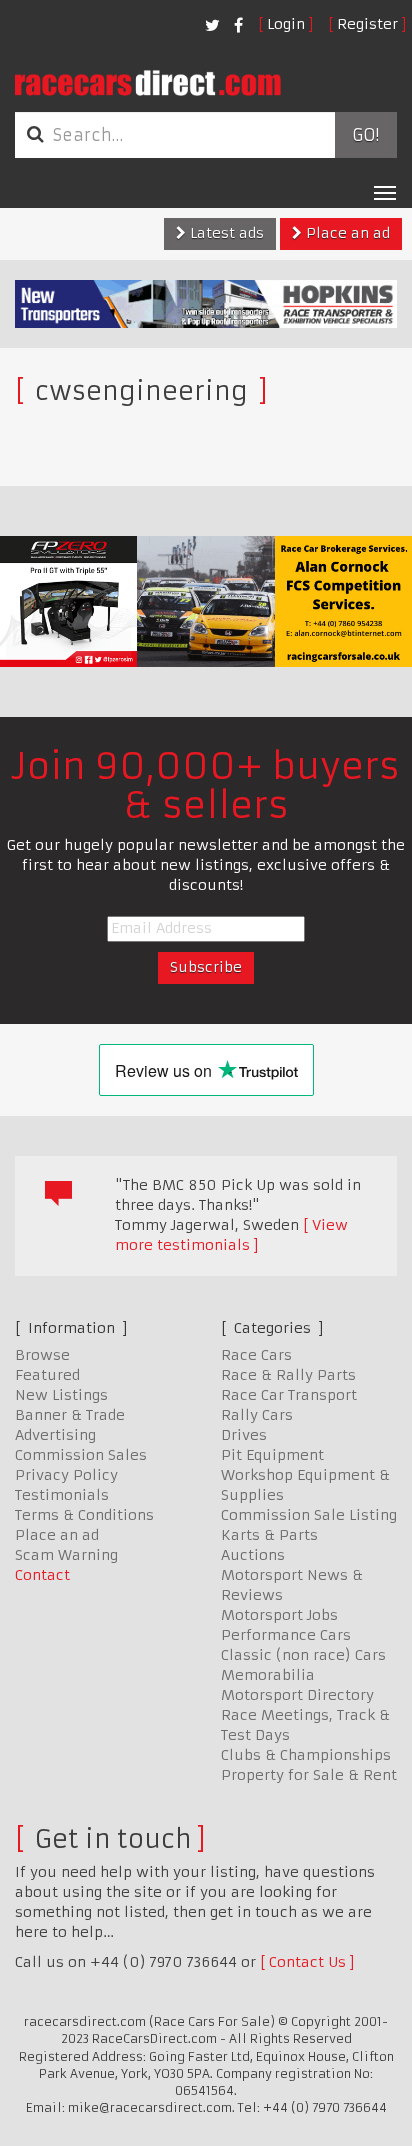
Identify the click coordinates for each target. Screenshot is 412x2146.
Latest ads (225, 233)
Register (367, 24)
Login (286, 24)
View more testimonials (231, 1235)
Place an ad (346, 233)
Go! (365, 135)
